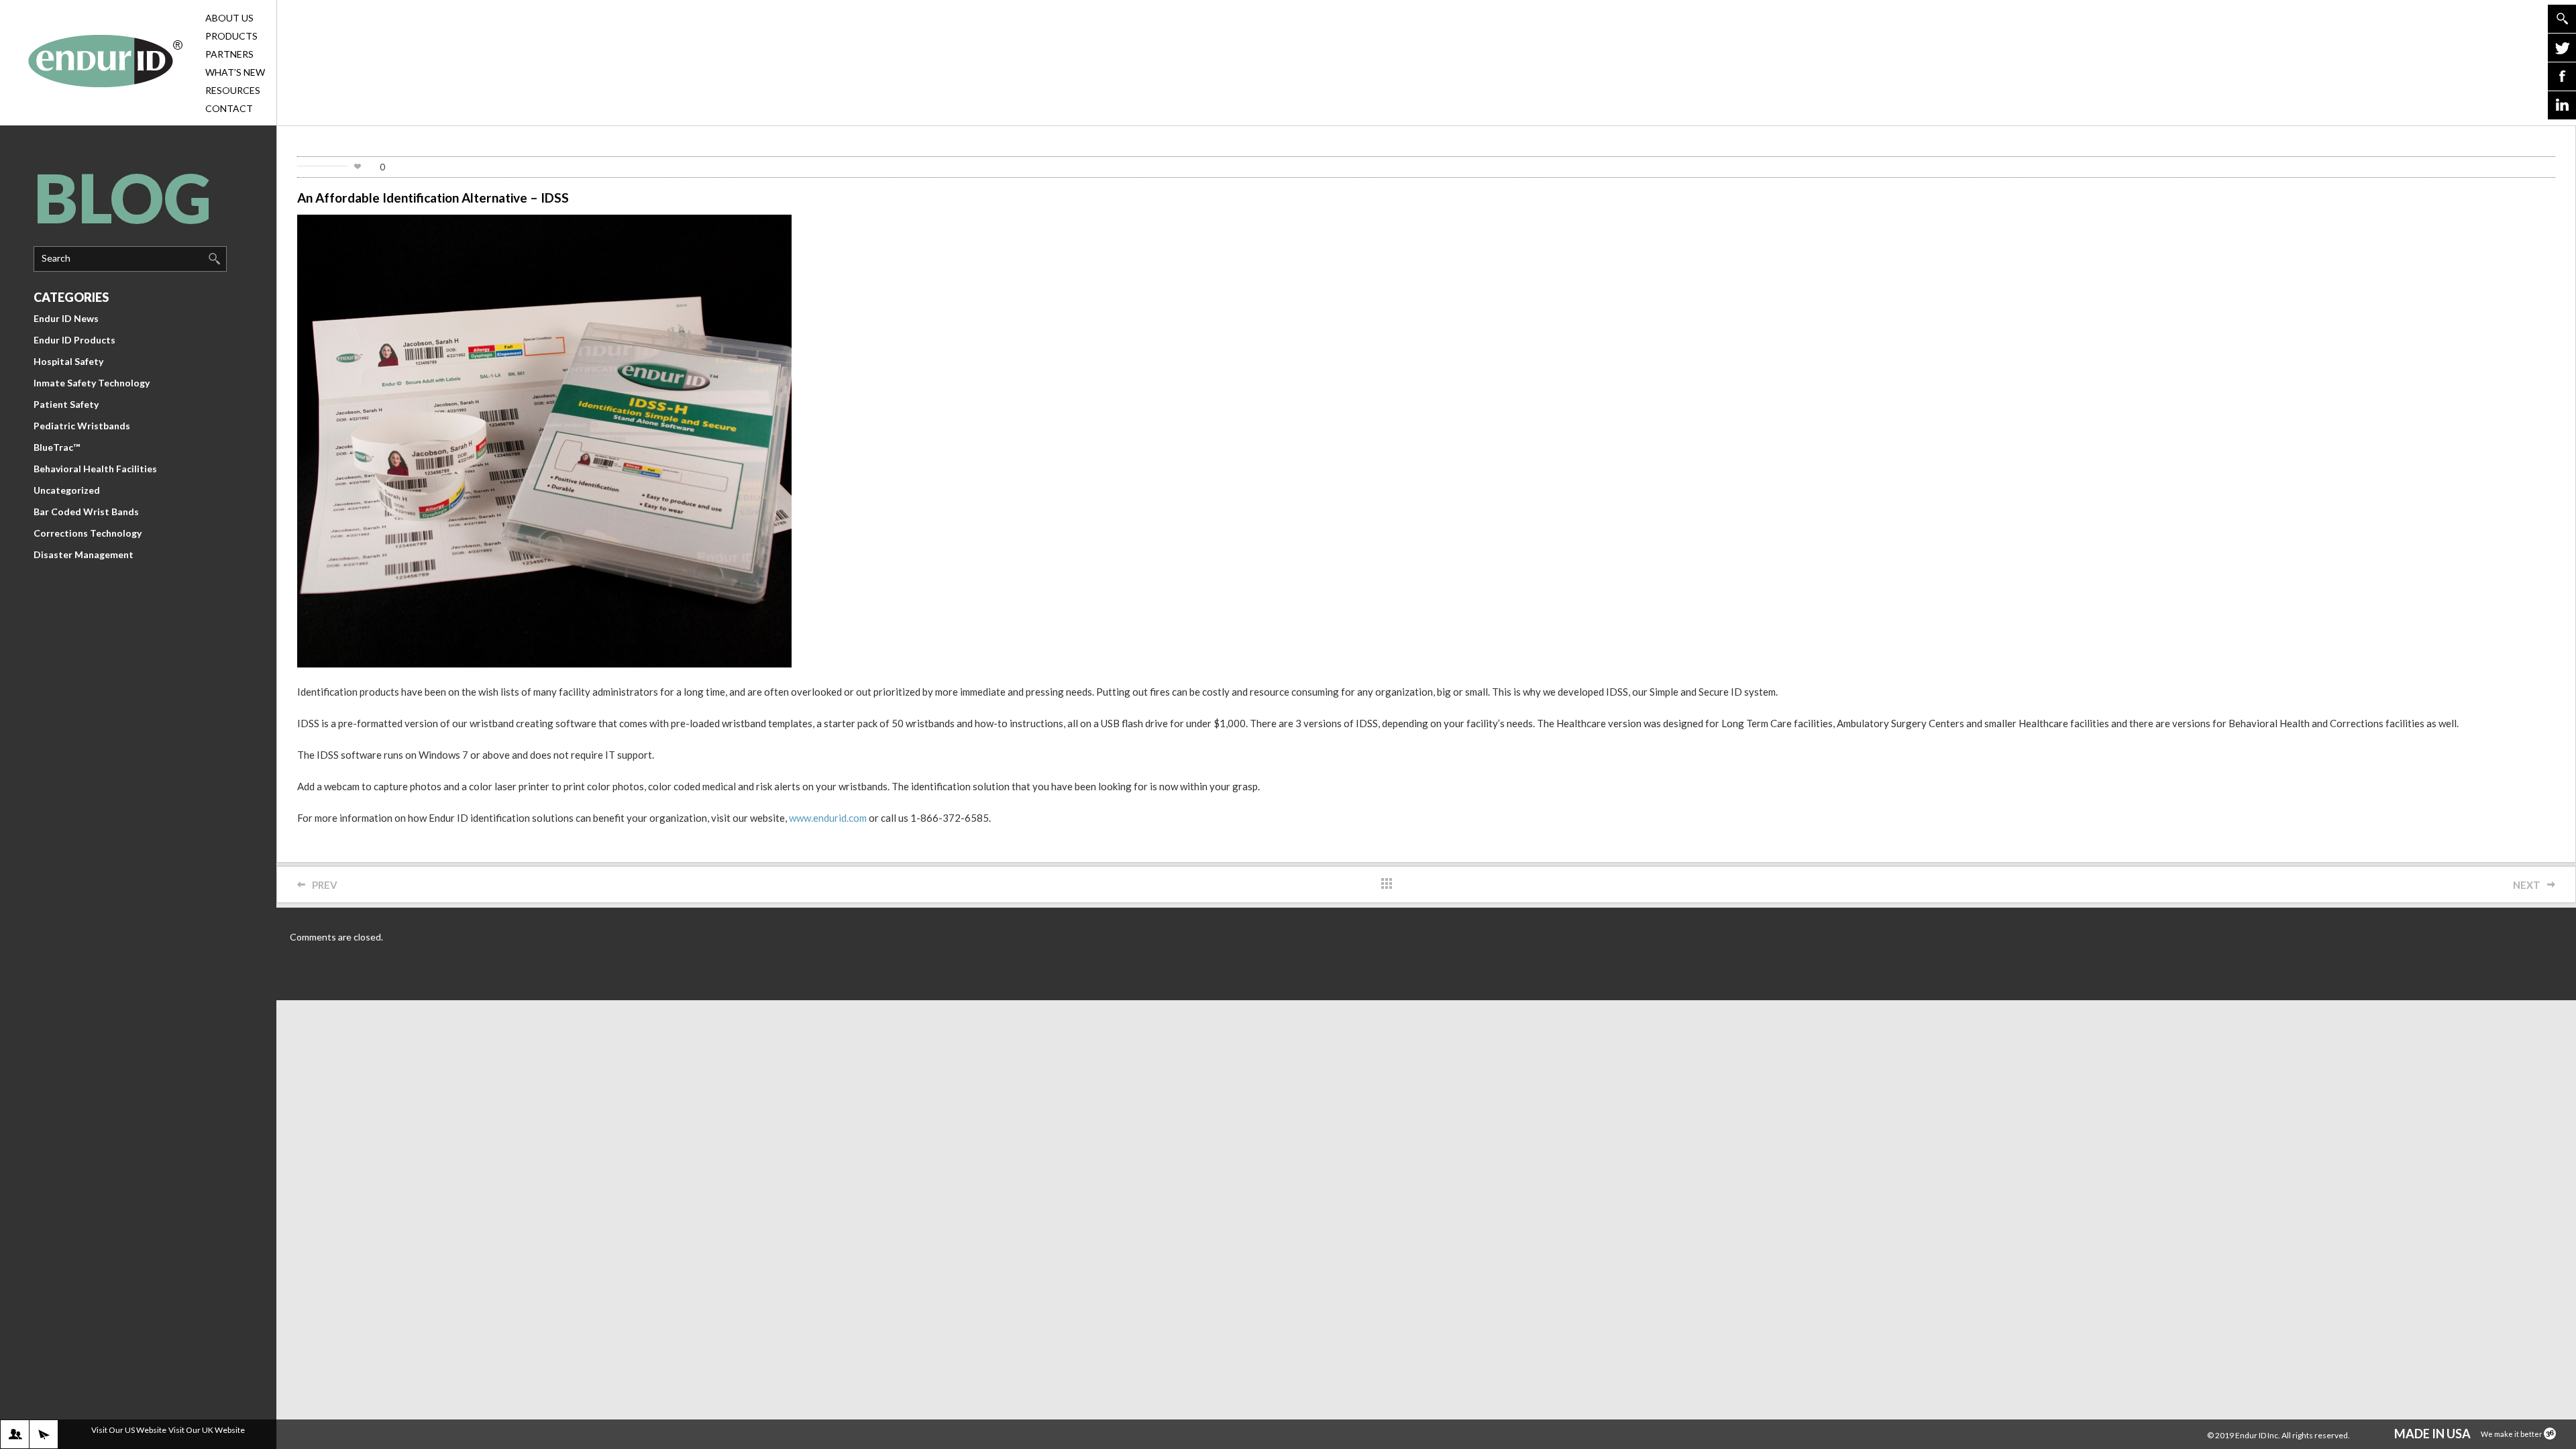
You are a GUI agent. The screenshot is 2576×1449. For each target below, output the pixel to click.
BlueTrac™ (57, 447)
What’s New (235, 72)
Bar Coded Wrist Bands (86, 512)
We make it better (2512, 1434)
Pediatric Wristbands (82, 426)
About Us (229, 18)
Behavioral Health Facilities (95, 469)
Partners (229, 54)
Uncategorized (67, 490)
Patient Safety (66, 404)
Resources (233, 90)
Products (231, 36)
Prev (325, 885)
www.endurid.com (828, 818)
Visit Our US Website (129, 1430)
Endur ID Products (74, 340)
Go (2562, 19)
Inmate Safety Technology (92, 383)
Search (56, 258)
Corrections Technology (88, 533)
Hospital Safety (68, 361)
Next (2527, 885)
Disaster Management (84, 554)
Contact (229, 108)
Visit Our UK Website (207, 1430)
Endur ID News (66, 318)
